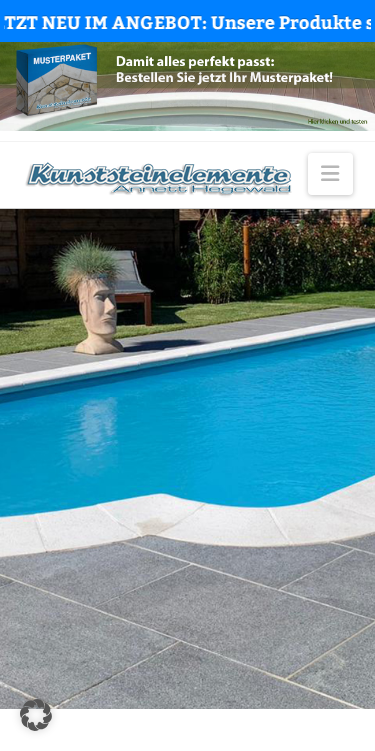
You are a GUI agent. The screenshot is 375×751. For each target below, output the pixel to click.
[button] (330, 173)
